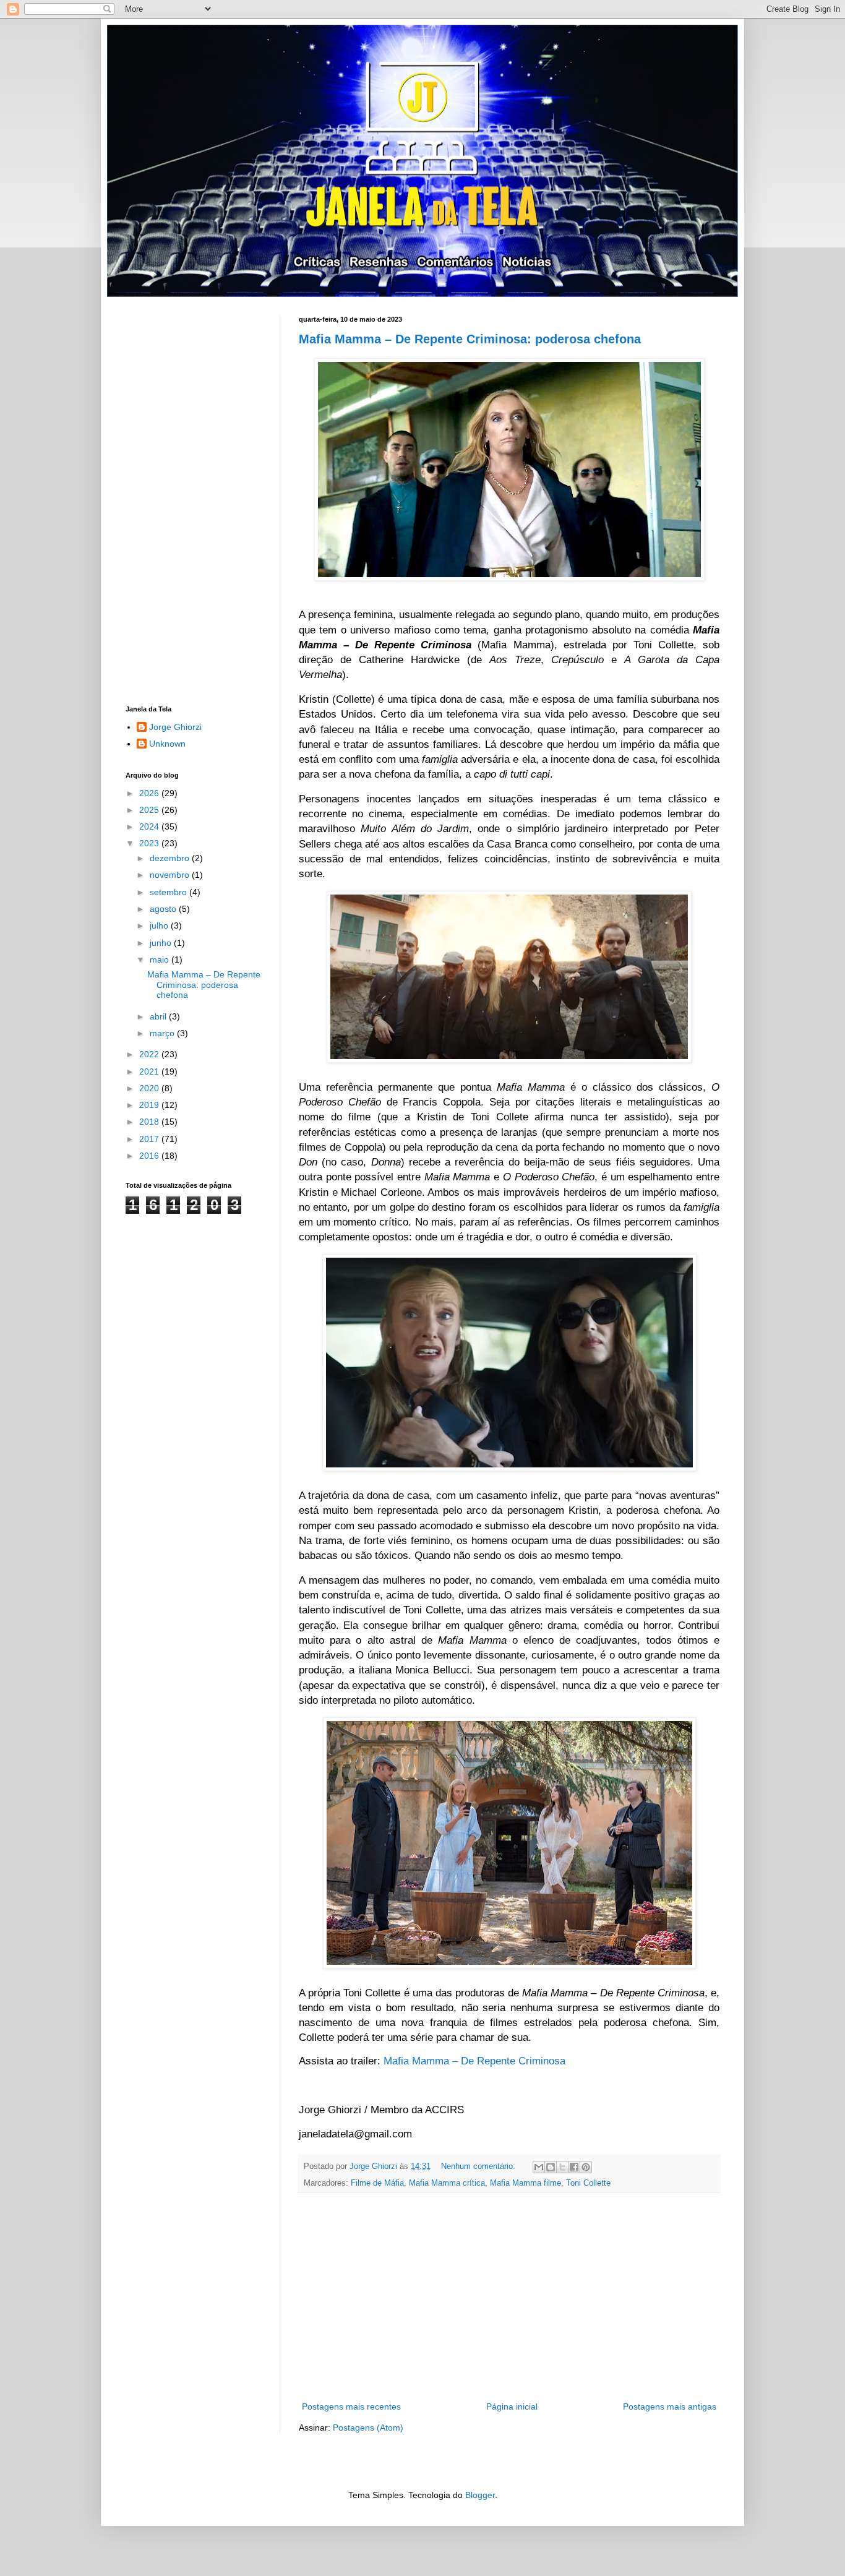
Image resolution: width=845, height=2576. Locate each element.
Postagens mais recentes (351, 2406)
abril (159, 1016)
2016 (150, 1156)
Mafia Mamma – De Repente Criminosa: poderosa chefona (470, 339)
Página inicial (512, 2406)
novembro (171, 875)
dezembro (171, 858)
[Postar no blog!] (551, 2167)
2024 (150, 826)
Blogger (480, 2495)
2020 (150, 1088)
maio (161, 960)
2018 (150, 1122)
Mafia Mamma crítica (447, 2183)
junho (162, 943)
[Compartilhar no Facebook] (574, 2167)
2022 (150, 1054)
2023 (150, 843)
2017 (150, 1139)
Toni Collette (588, 2183)
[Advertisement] (509, 2297)
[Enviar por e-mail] (539, 2167)
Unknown (167, 744)
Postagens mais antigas (670, 2406)
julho (160, 925)
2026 (150, 793)
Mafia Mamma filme (525, 2183)
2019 (150, 1105)
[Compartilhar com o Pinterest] (586, 2167)
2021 (150, 1071)
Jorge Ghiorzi (175, 727)
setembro (169, 892)
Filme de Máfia (377, 2183)
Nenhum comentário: (479, 2166)
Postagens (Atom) (368, 2428)
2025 (150, 810)
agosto (164, 909)
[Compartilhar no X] (562, 2167)
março (163, 1033)
